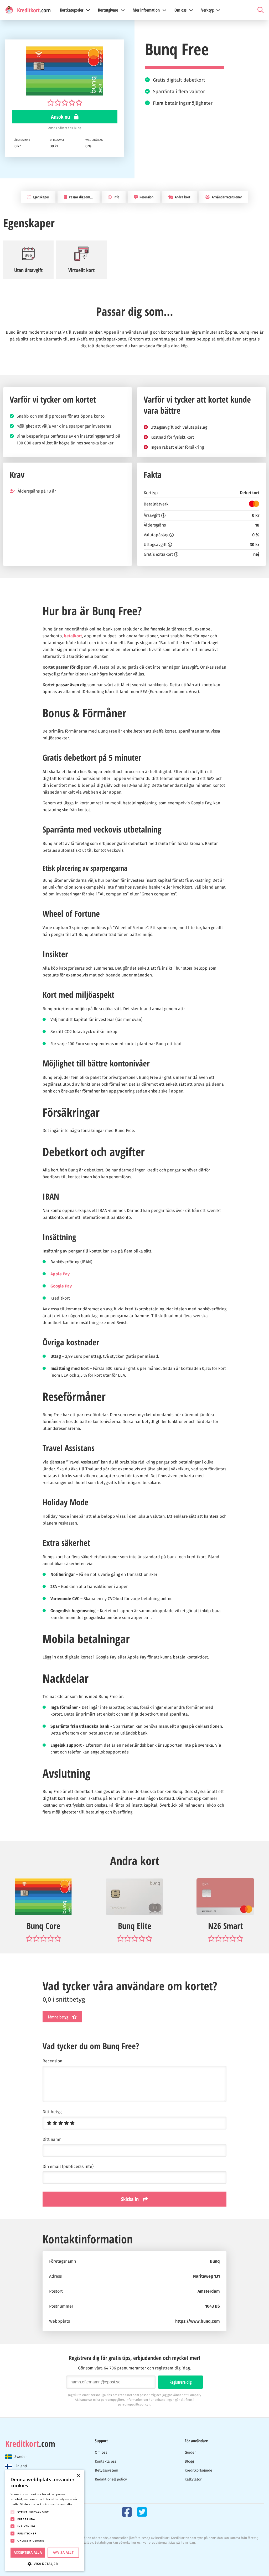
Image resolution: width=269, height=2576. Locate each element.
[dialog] (45, 2520)
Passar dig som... (81, 197)
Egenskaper (41, 197)
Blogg (189, 2461)
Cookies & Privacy (18, 2550)
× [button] (78, 2476)
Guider (190, 2452)
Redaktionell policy (111, 2479)
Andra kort (182, 197)
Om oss (101, 2452)
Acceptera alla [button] (28, 2552)
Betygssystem (107, 2470)
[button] (45, 2563)
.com (30, 2444)
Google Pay (61, 1286)
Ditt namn (52, 2139)
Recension (146, 197)
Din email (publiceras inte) (68, 2167)
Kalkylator (193, 2479)
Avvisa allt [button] (63, 2552)
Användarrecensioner (226, 197)
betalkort (73, 636)
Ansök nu (61, 117)
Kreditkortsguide (198, 2470)
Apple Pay (60, 1274)
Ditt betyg (52, 2112)
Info (116, 197)
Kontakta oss (106, 2461)
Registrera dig (180, 2382)
